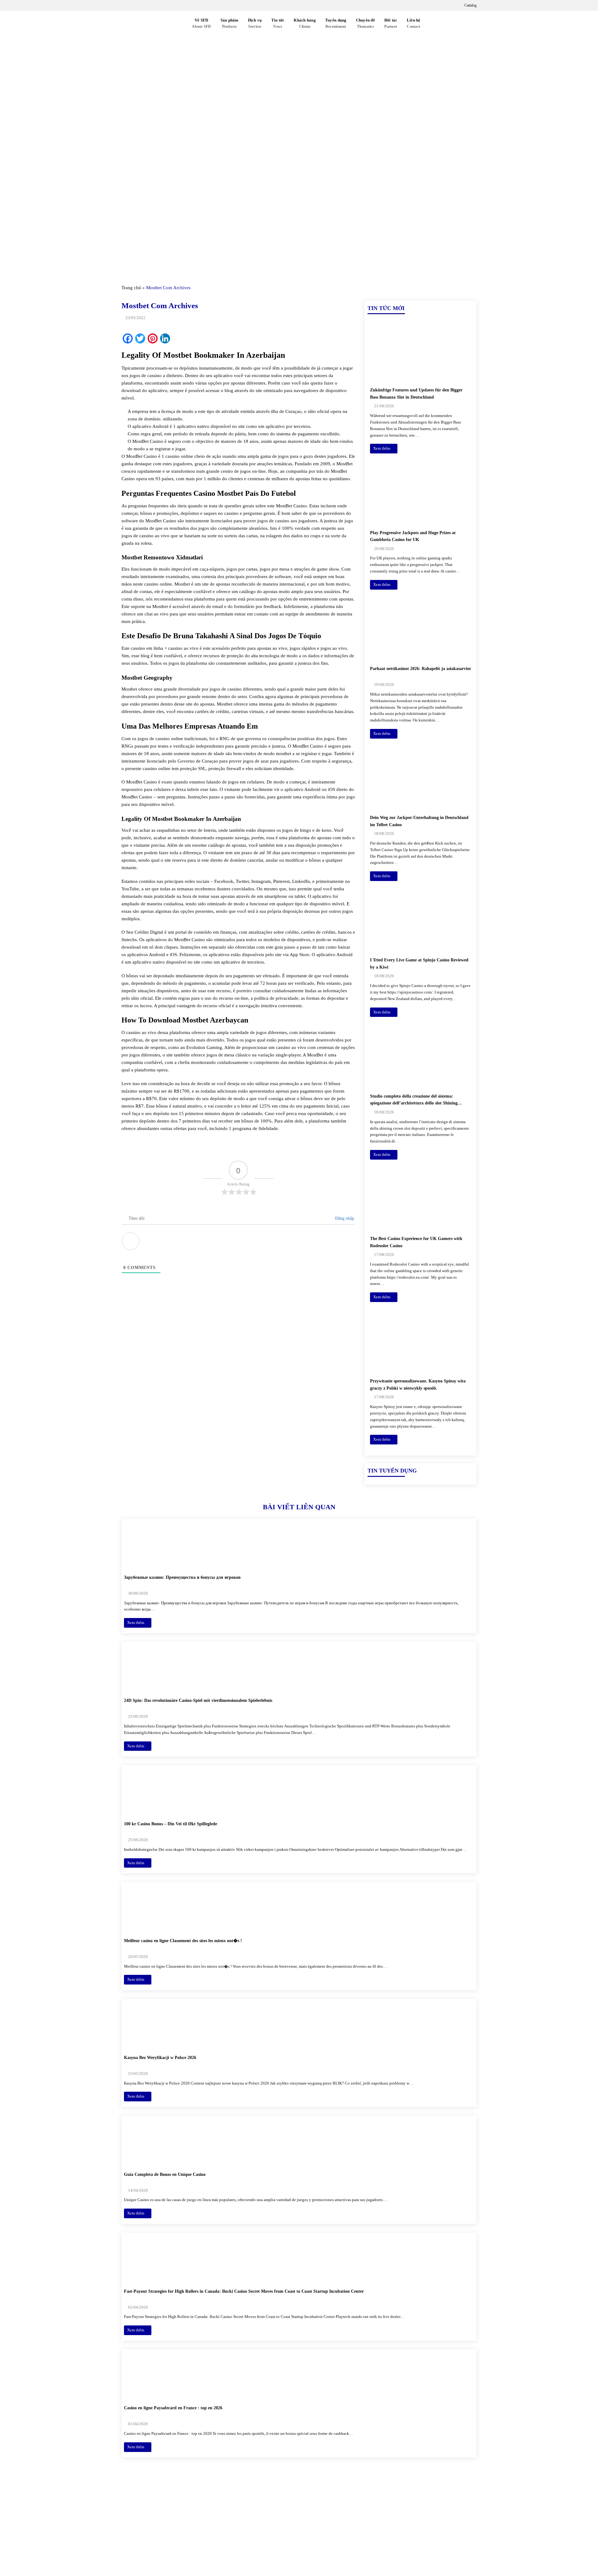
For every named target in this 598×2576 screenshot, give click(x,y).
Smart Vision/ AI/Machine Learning (401, 2539)
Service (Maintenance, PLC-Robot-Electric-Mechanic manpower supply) (419, 2553)
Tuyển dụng (336, 23)
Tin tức (278, 23)
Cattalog (470, 5)
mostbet (284, 754)
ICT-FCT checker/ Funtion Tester (399, 2517)
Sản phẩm (230, 23)
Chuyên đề (365, 23)
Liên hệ (414, 23)
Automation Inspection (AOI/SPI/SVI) (403, 2528)
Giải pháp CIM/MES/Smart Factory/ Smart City (414, 2507)
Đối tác (391, 23)
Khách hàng (305, 23)
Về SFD (201, 23)
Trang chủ (131, 288)
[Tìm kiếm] (432, 24)
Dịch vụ (255, 23)
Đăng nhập (344, 1218)
